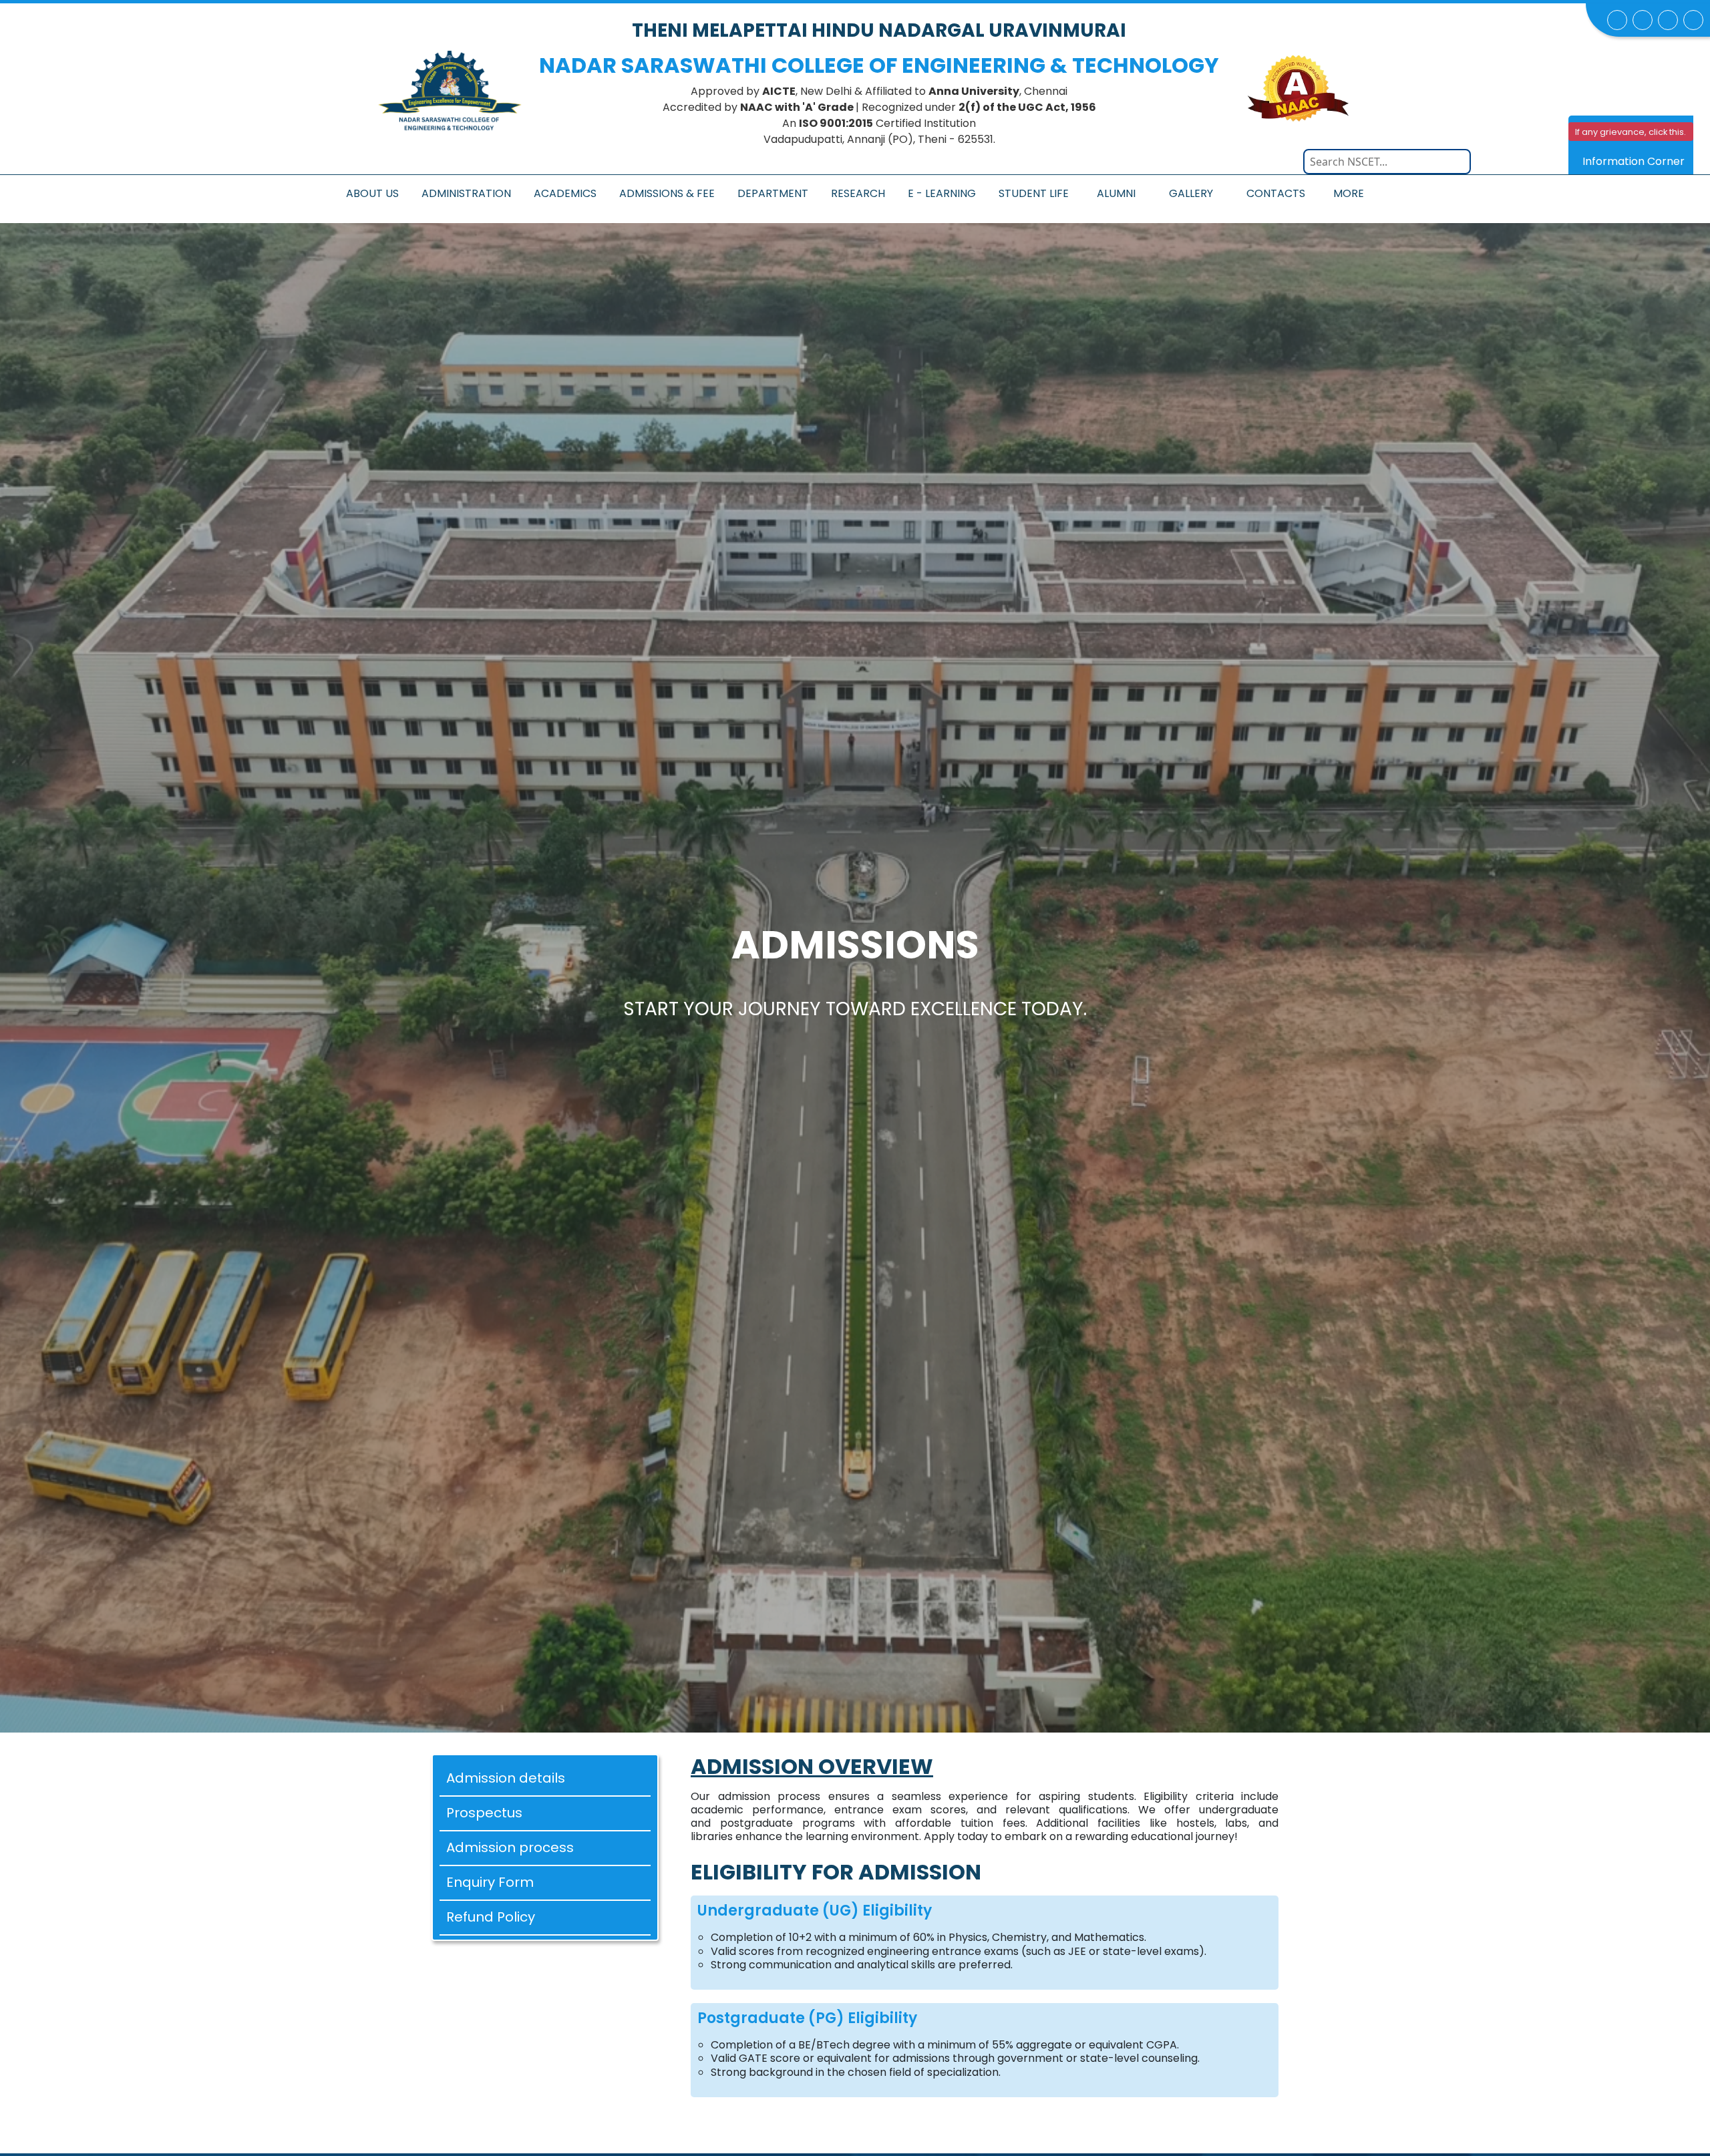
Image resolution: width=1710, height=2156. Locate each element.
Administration (466, 193)
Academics (565, 193)
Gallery (1191, 193)
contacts (1276, 193)
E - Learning (942, 193)
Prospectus (484, 1813)
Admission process (510, 1847)
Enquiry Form (490, 1882)
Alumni (1116, 193)
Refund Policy (491, 1917)
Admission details (506, 1778)
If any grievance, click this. (1631, 132)
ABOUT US (372, 193)
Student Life (1034, 193)
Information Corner (1634, 161)
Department (773, 193)
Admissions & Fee (667, 193)
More (1349, 193)
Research (858, 193)
